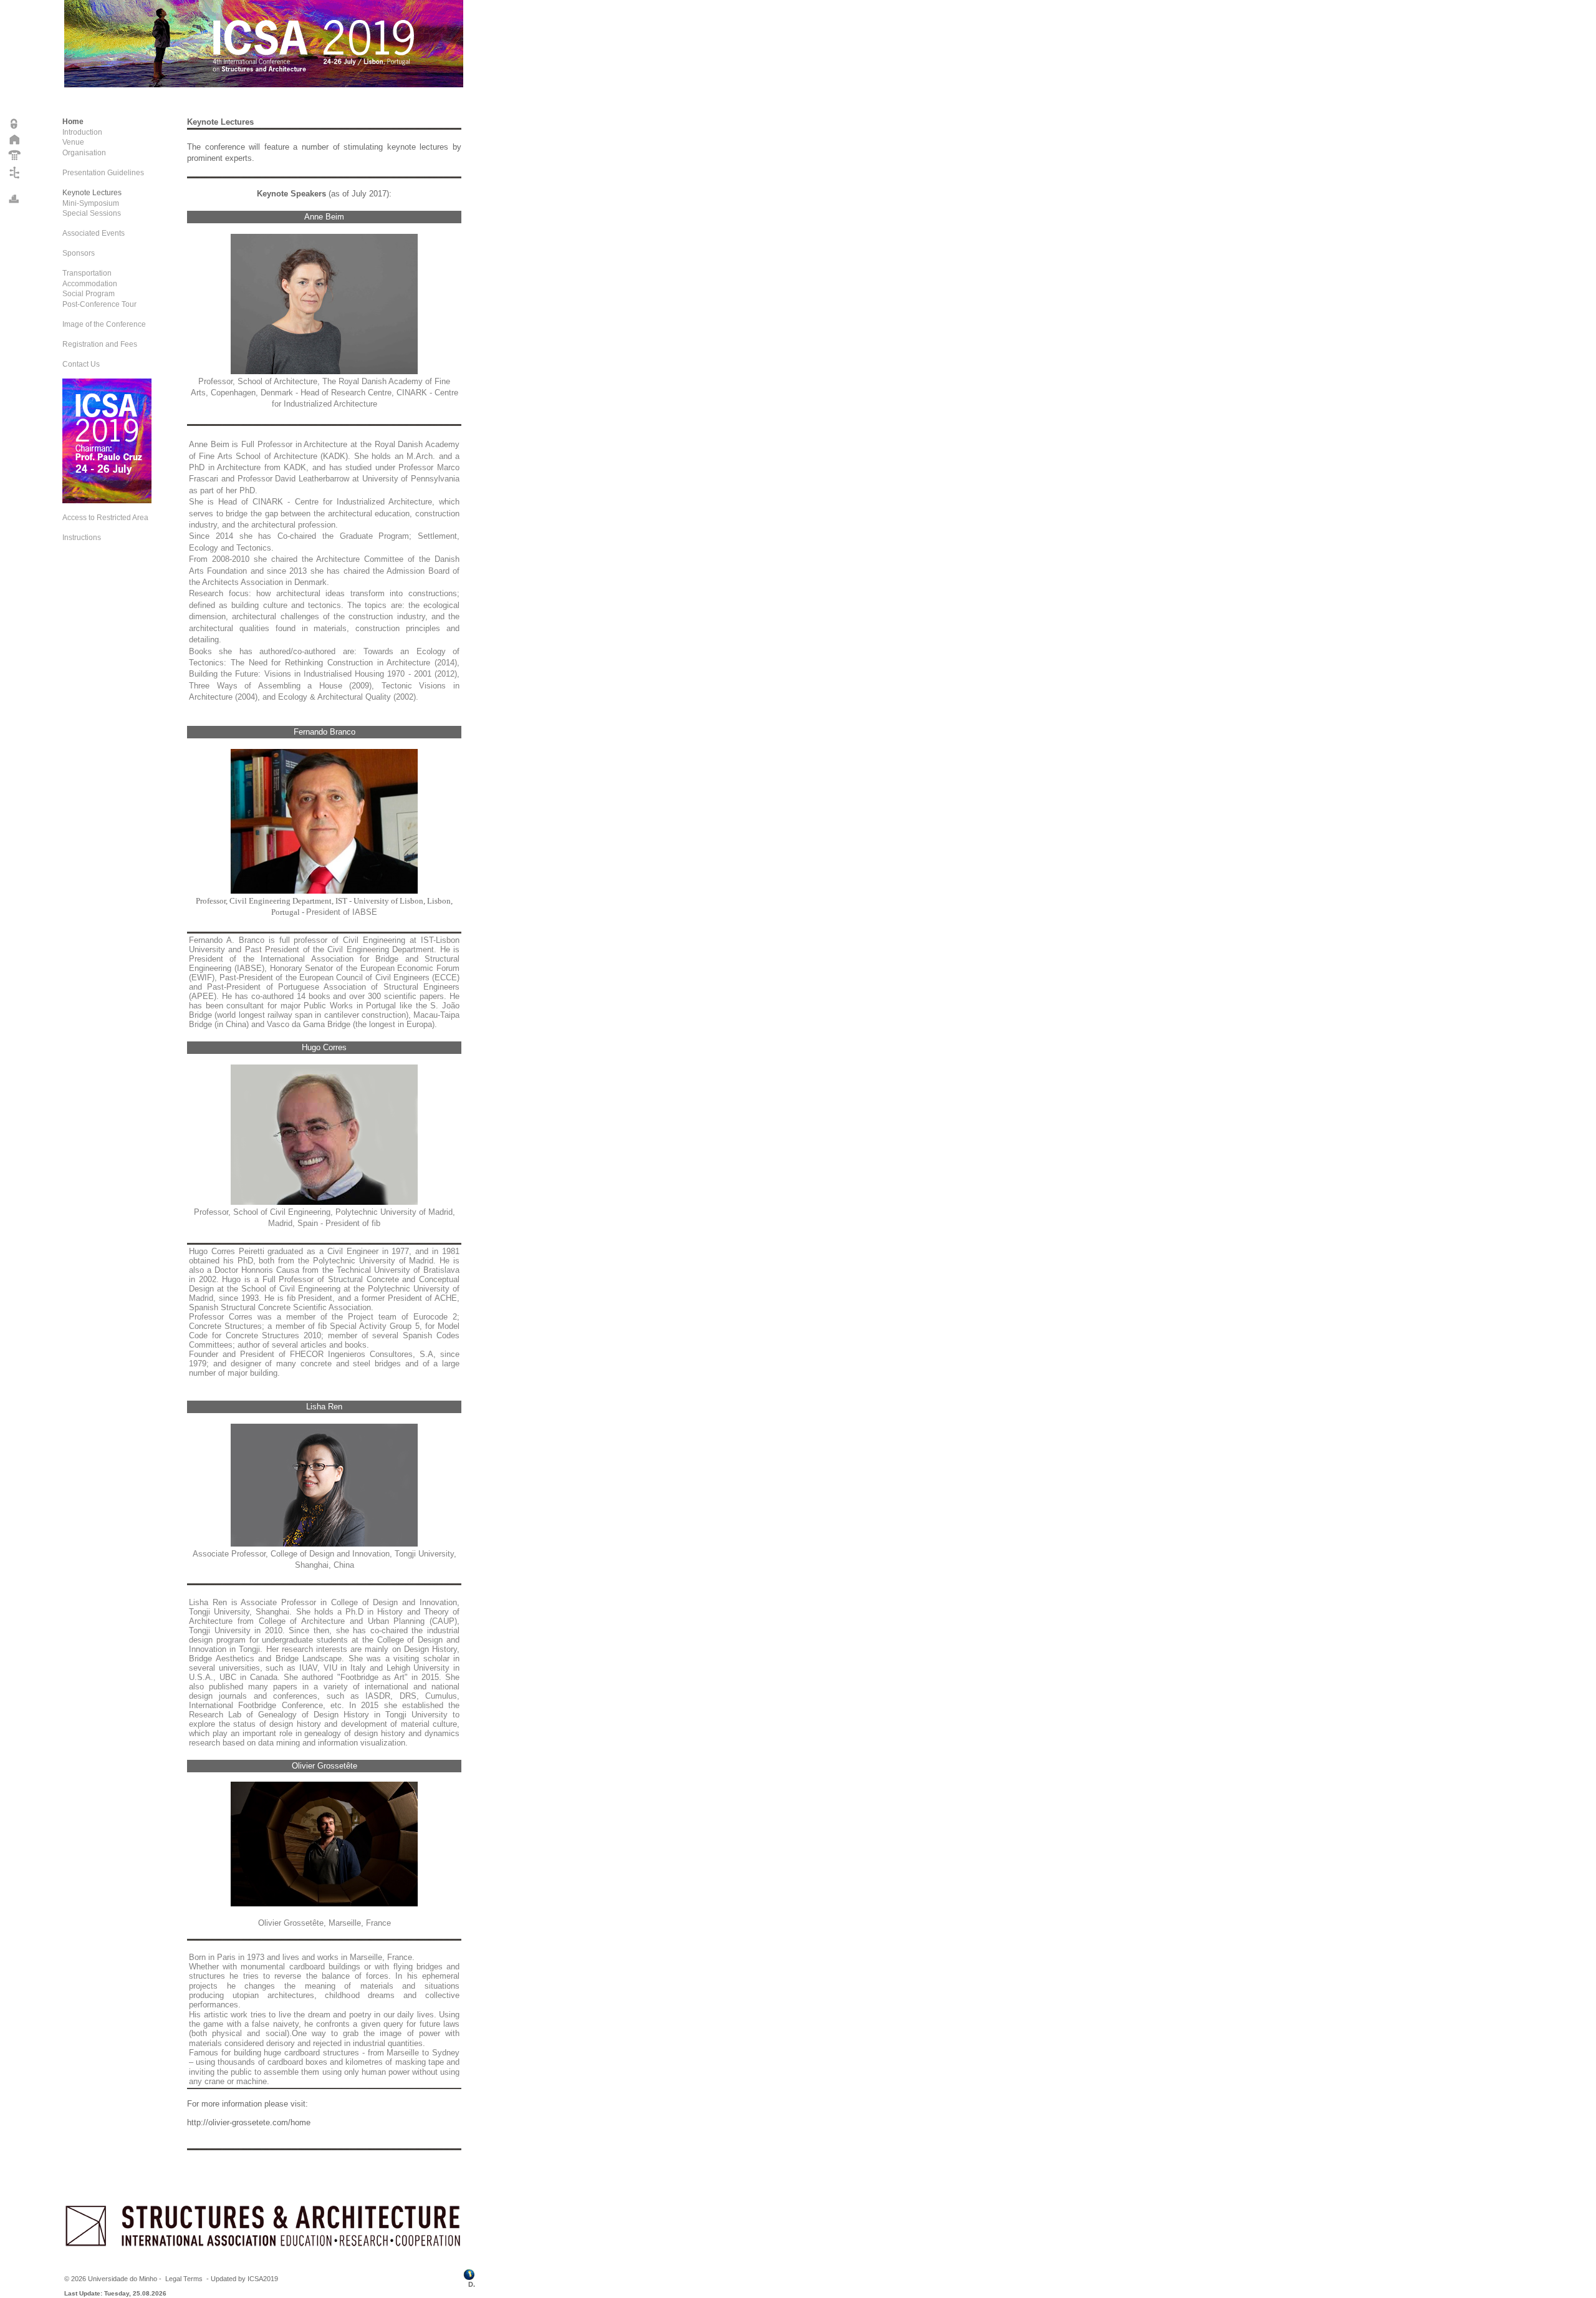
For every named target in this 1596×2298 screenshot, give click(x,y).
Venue (73, 142)
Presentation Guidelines (103, 173)
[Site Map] (15, 178)
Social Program (89, 294)
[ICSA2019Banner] (107, 501)
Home (73, 122)
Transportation (87, 273)
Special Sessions (92, 213)
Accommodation (90, 284)
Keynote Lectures (92, 193)
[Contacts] (15, 160)
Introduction (82, 132)
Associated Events (94, 233)
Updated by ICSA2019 (244, 2279)
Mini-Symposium (91, 203)
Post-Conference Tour (99, 304)
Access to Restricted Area (105, 518)
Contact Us (81, 364)
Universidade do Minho (123, 2279)
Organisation (84, 153)
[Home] (15, 143)
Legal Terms (184, 2279)
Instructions (82, 538)
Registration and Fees (100, 344)
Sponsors (79, 253)
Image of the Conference (104, 324)
